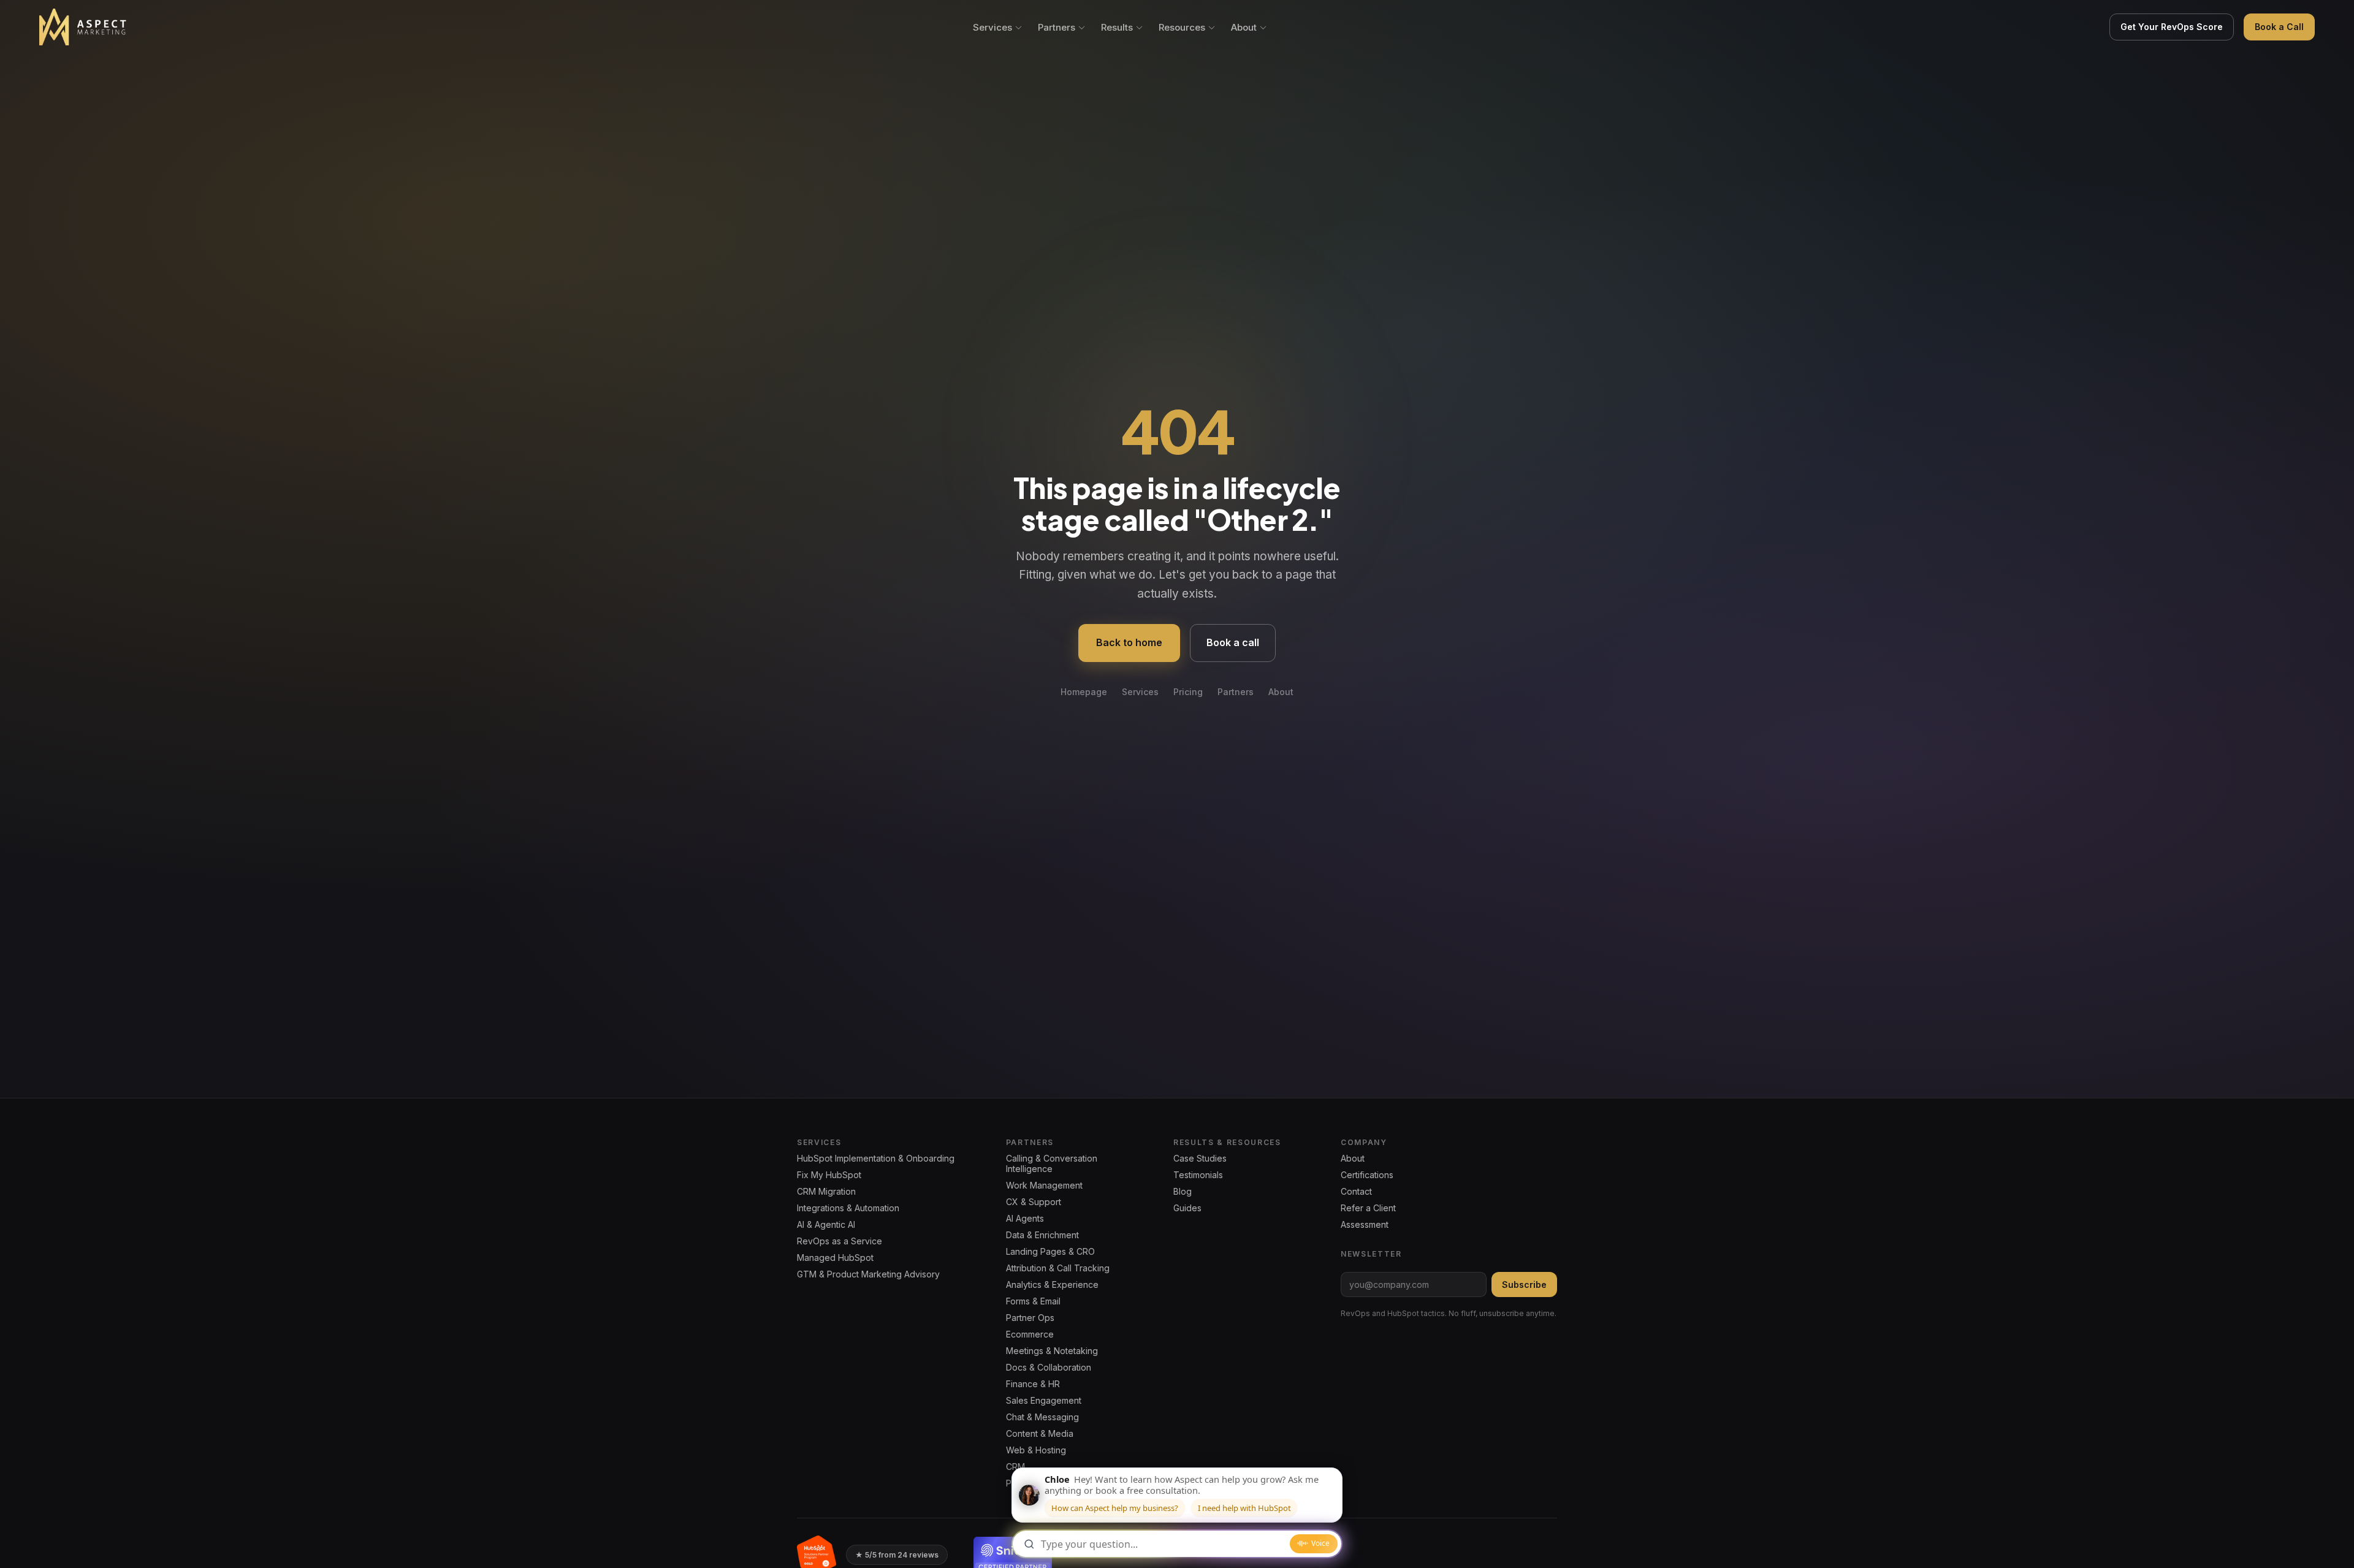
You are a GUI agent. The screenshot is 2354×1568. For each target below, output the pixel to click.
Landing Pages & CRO (1050, 1251)
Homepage (1084, 692)
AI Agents (1025, 1218)
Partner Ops (1030, 1318)
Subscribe (1524, 1284)
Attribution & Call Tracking (1058, 1268)
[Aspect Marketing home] (84, 27)
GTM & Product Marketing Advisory (868, 1274)
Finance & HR (1033, 1384)
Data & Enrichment (1042, 1235)
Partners (1057, 27)
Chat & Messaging (1042, 1417)
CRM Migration (826, 1191)
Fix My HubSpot (829, 1175)
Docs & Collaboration (1049, 1367)
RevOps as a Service (840, 1241)
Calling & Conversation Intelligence (1052, 1163)
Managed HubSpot (835, 1258)
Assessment (1365, 1224)
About (1244, 27)
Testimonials (1198, 1175)
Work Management (1044, 1185)
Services (992, 27)
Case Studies (1200, 1158)
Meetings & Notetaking (1052, 1351)
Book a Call (2279, 27)
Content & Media (1040, 1433)
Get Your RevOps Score (2172, 27)
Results (1117, 27)
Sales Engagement (1044, 1400)
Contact (1356, 1191)
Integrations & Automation (848, 1208)
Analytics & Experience (1052, 1284)
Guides (1187, 1208)
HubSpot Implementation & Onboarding (876, 1158)
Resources (1182, 27)
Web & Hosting (1036, 1450)
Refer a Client (1368, 1208)
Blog (1183, 1191)
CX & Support (1034, 1202)
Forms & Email (1033, 1301)
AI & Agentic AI (826, 1224)
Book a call (1233, 642)
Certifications (1367, 1175)
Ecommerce (1030, 1334)
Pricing (1188, 692)
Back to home (1129, 642)
